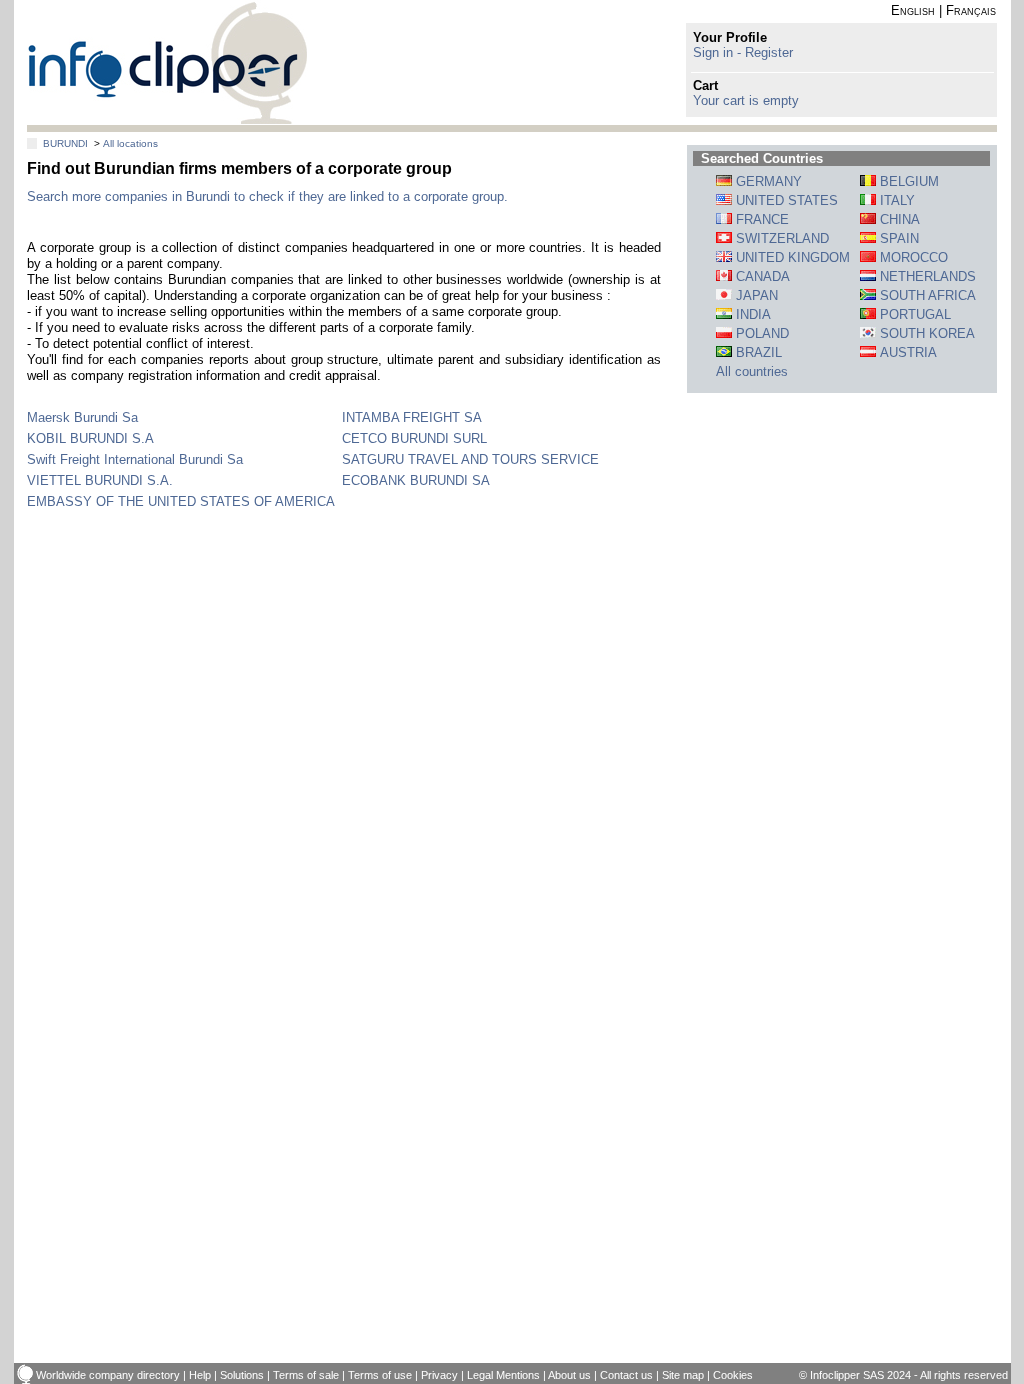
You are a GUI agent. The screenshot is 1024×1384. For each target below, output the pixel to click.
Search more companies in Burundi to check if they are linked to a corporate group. (267, 196)
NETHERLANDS (926, 276)
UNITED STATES (785, 200)
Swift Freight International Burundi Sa (135, 459)
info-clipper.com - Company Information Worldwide (167, 62)
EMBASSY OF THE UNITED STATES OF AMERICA (181, 501)
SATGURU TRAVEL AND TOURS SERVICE (470, 459)
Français (971, 10)
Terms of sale (306, 1375)
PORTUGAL (913, 314)
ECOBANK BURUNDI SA (416, 480)
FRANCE (760, 219)
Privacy (439, 1375)
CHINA (898, 219)
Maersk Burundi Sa (82, 417)
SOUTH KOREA (925, 333)
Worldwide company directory (108, 1375)
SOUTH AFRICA (926, 295)
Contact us (626, 1375)
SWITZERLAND (780, 238)
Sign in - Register (743, 52)
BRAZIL (757, 352)
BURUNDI (65, 143)
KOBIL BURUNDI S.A (90, 438)
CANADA (761, 276)
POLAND (760, 333)
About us (569, 1375)
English (913, 10)
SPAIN (897, 238)
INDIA (751, 314)
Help (200, 1375)
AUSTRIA (906, 352)
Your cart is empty (746, 100)
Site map (683, 1375)
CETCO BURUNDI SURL (414, 438)
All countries (752, 371)
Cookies (733, 1375)
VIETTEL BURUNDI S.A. (100, 480)
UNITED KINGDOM (791, 257)
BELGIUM (907, 181)
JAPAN (755, 295)
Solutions (242, 1375)
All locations (130, 143)
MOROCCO (912, 257)
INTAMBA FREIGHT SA (412, 417)
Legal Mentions (503, 1375)
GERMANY (767, 181)
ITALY (895, 200)
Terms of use (380, 1375)
